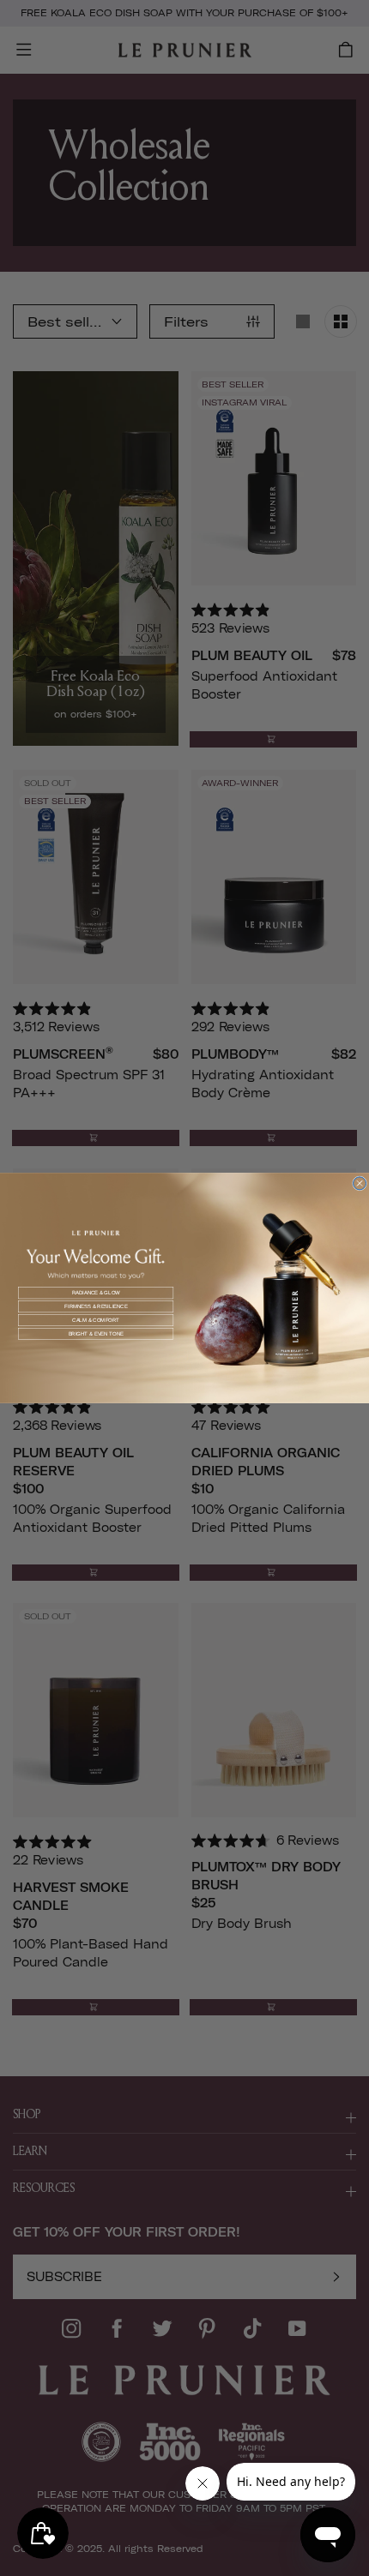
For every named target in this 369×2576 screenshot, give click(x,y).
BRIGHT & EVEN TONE (97, 1333)
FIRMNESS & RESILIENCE (96, 1307)
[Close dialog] (360, 1183)
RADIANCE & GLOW (96, 1293)
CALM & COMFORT (96, 1321)
